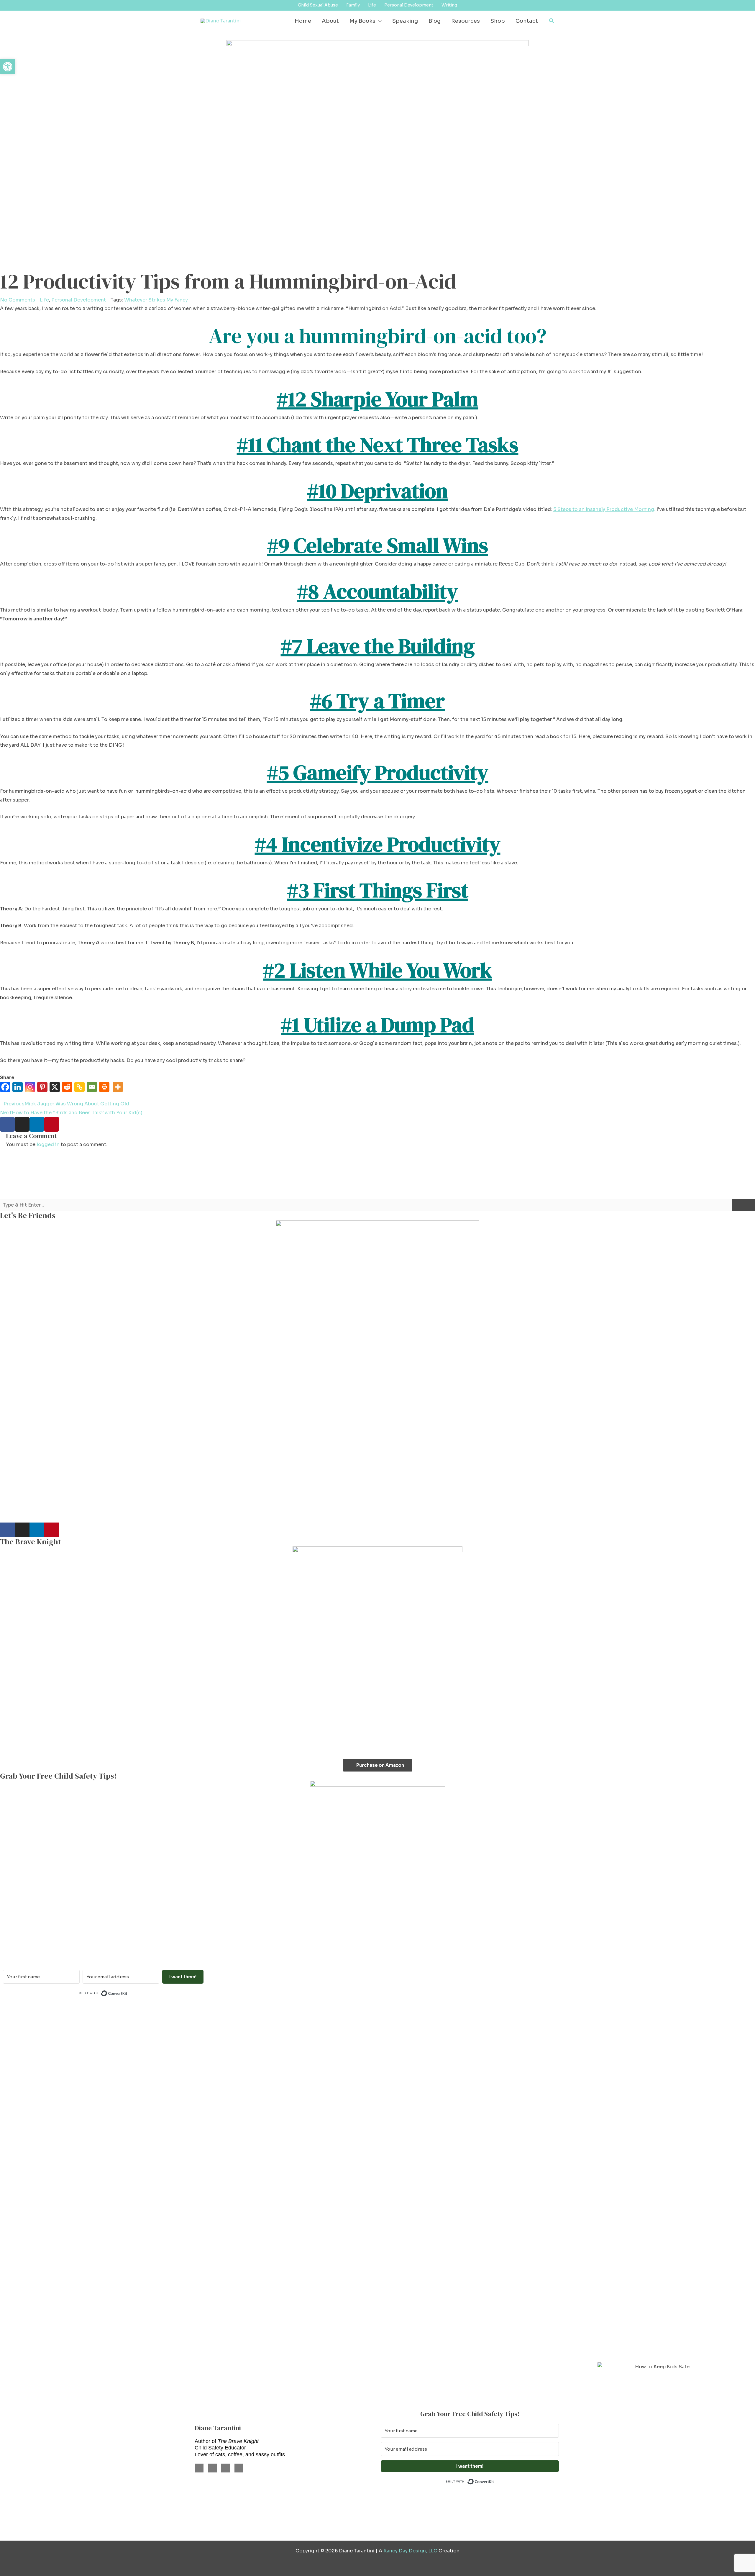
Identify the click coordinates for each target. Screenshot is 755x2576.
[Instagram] (31, 1090)
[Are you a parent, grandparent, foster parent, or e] (692, 2093)
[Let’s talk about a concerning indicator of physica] (566, 2172)
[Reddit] (68, 1090)
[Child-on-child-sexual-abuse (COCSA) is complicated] (440, 2093)
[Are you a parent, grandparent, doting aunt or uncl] (315, 2181)
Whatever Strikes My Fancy (156, 300)
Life (44, 300)
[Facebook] (6, 1090)
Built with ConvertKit (128, 1993)
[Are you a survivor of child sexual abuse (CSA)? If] (189, 2075)
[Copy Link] (81, 1090)
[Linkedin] (19, 1090)
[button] (379, 21)
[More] (119, 1090)
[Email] (93, 1090)
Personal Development (79, 300)
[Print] (105, 1090)
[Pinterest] (43, 1090)
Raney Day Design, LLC (410, 2551)
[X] (56, 1090)
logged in (48, 1144)
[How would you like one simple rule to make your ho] (63, 2128)
